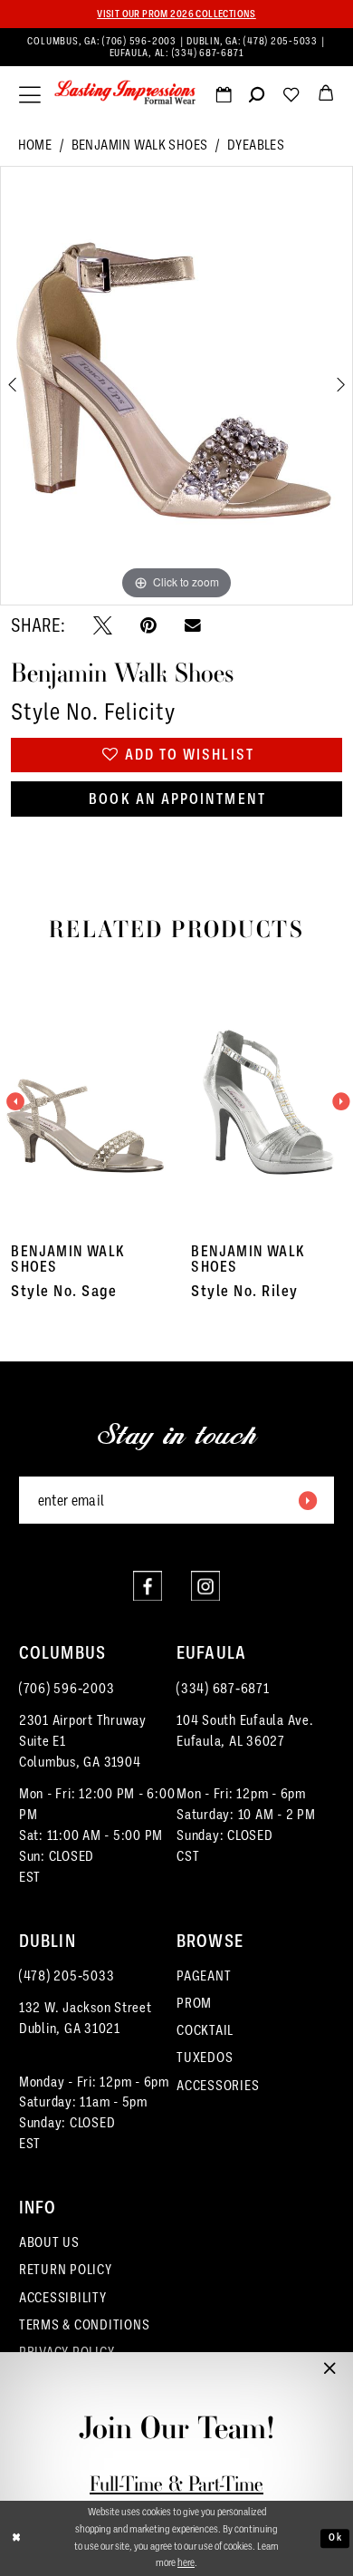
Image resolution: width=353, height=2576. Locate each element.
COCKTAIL (205, 2030)
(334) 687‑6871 (208, 53)
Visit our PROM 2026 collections (176, 14)
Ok (335, 2538)
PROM (194, 2003)
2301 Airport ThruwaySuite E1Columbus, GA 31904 (83, 1741)
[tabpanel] (176, 386)
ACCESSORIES (218, 2085)
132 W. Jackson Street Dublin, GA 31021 (86, 2018)
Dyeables (256, 145)
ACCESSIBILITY (63, 2297)
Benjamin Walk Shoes (140, 145)
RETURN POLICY (66, 2269)
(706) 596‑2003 (140, 41)
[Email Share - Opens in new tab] (193, 626)
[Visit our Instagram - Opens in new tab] (205, 1585)
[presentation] (87, 1103)
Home (35, 145)
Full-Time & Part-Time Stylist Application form (177, 2497)
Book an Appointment (177, 799)
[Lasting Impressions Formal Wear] (125, 92)
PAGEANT (204, 1976)
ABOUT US (49, 2242)
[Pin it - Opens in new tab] (148, 626)
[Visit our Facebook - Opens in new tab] (148, 1585)
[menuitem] (176, 48)
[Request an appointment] (224, 98)
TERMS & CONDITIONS (85, 2324)
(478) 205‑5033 (281, 41)
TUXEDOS (205, 2057)
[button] (30, 95)
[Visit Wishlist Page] (291, 98)
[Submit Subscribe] (308, 1500)
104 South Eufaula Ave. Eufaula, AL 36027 (245, 1730)
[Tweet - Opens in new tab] (103, 626)
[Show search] (257, 98)
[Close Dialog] (17, 2538)
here (186, 2563)
